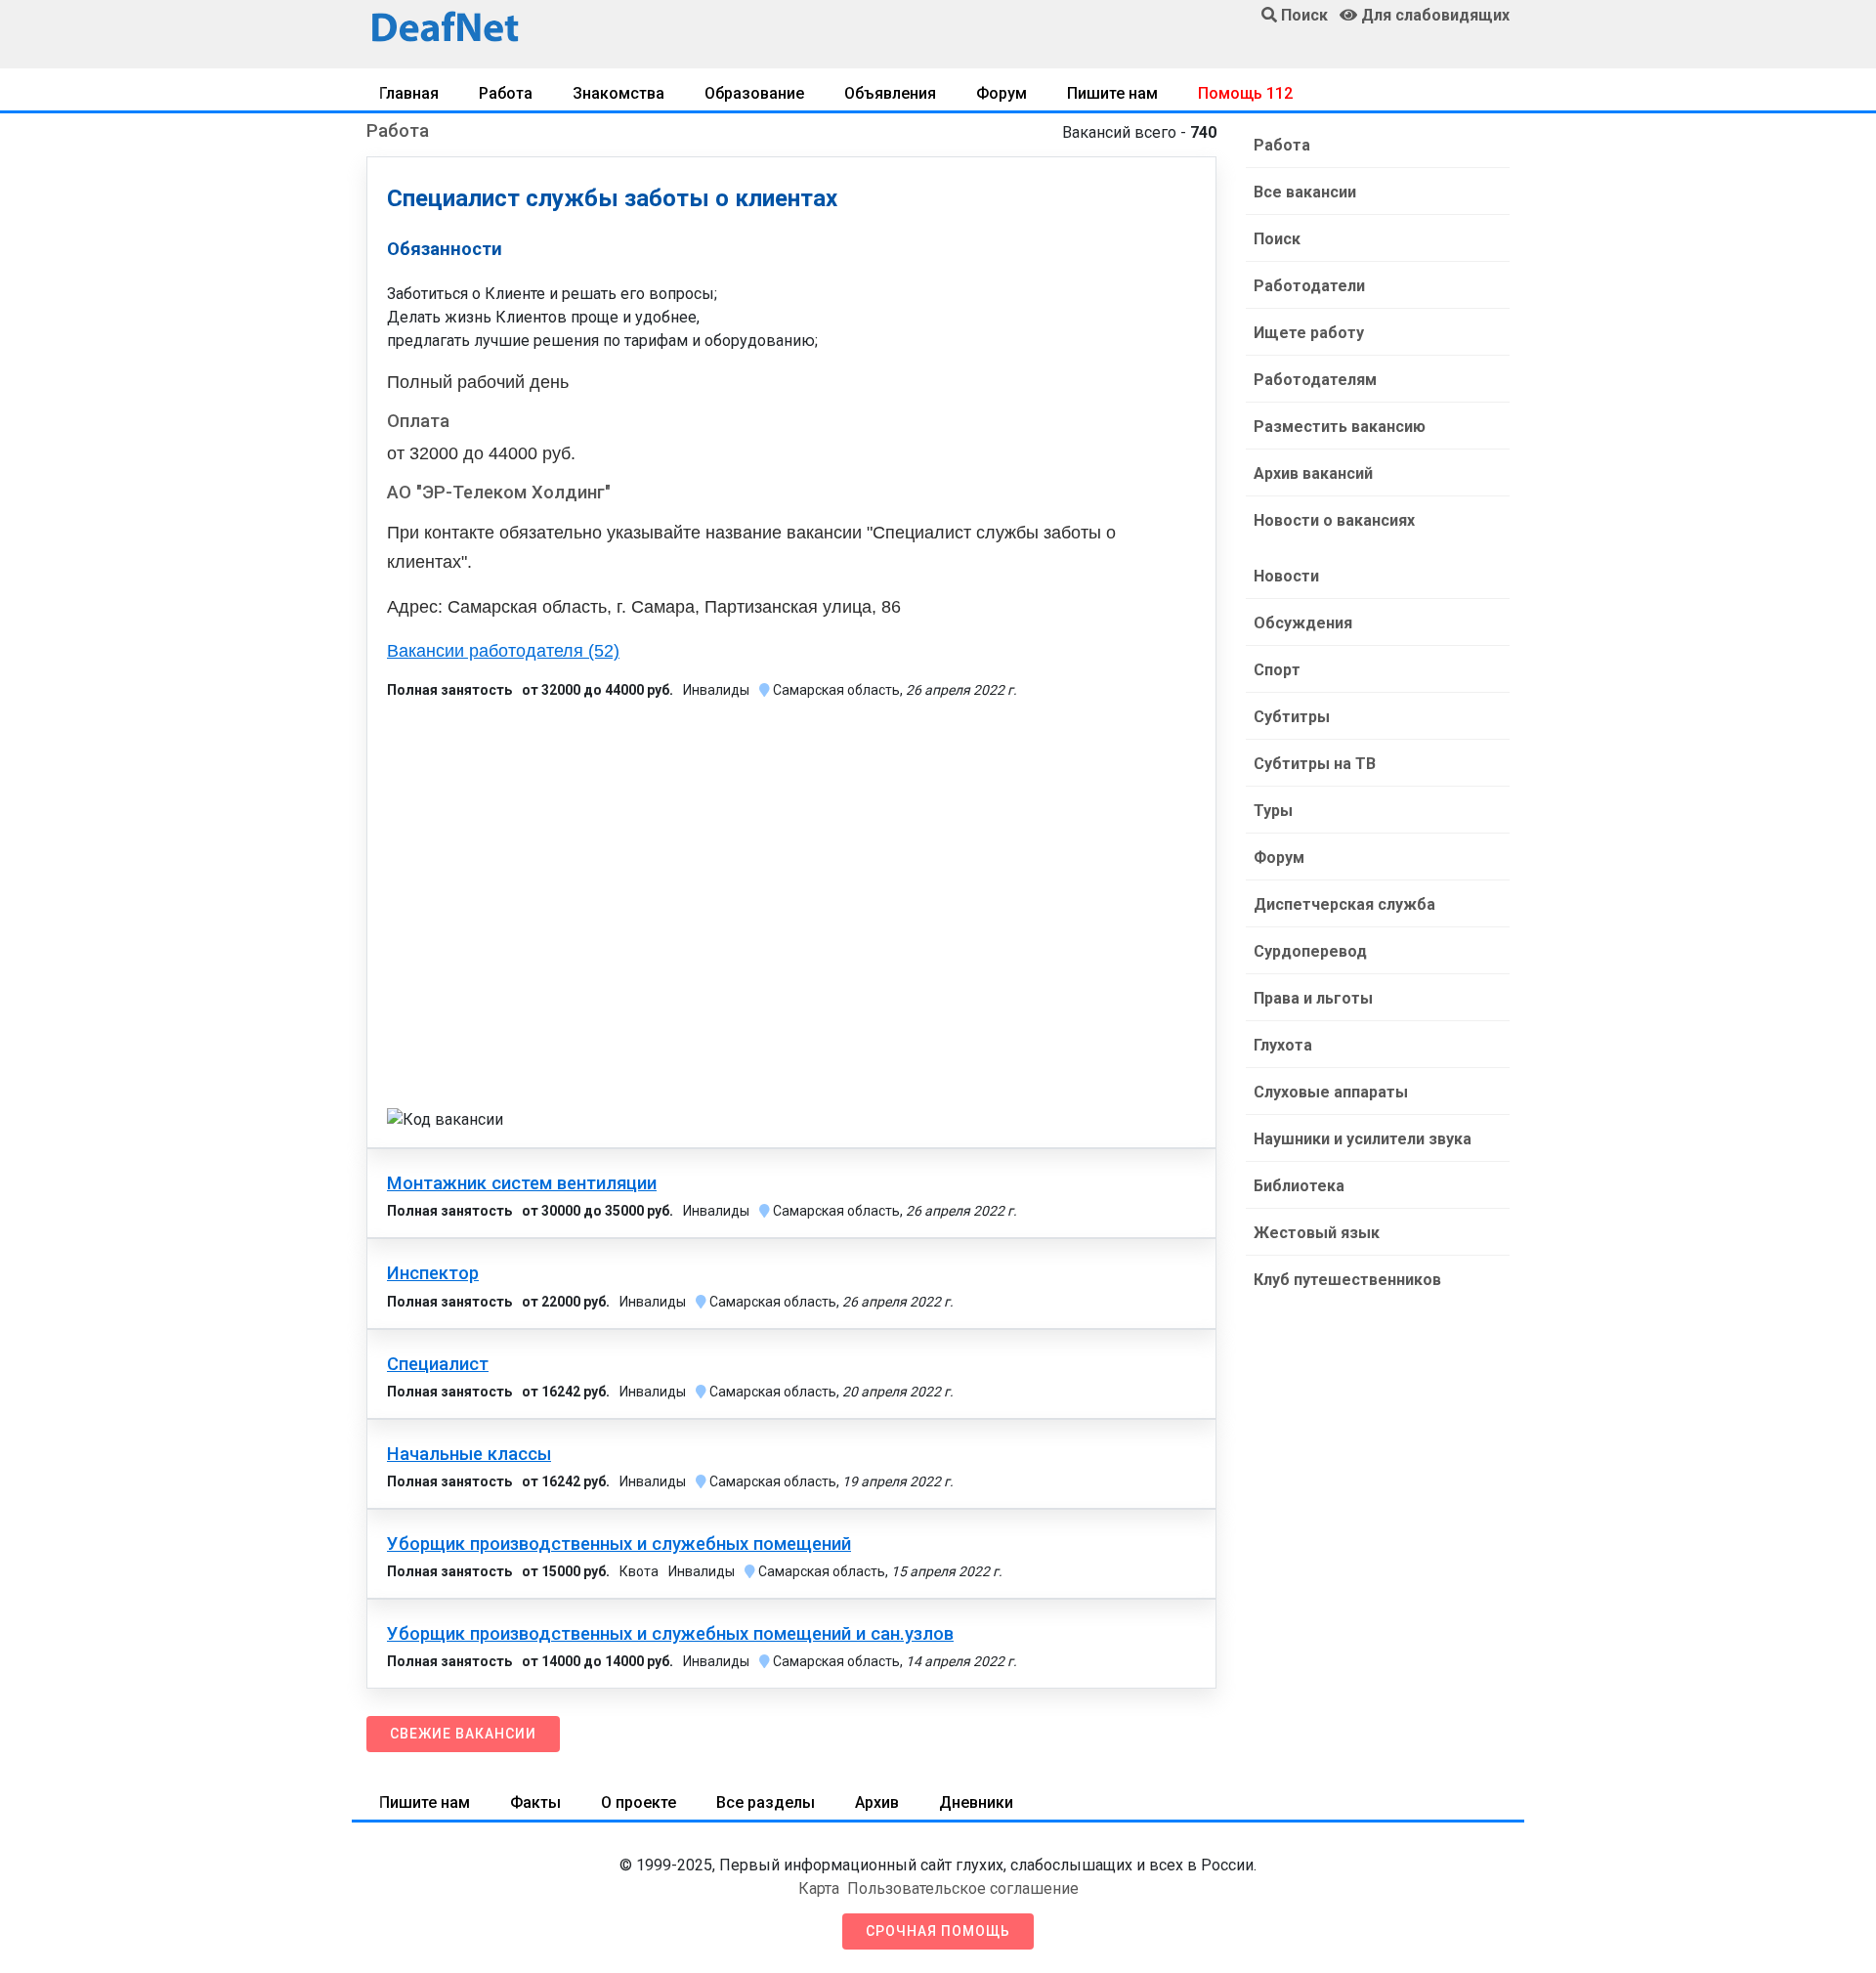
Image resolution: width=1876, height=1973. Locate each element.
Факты (535, 1802)
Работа (506, 93)
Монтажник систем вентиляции (522, 1183)
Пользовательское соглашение (963, 1888)
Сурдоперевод (1310, 951)
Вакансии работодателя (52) (503, 651)
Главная (409, 93)
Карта (819, 1888)
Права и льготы (1313, 998)
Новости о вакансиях (1334, 520)
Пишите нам (1112, 93)
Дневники (976, 1802)
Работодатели (1309, 286)
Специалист (438, 1364)
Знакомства (618, 93)
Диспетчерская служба (1344, 904)
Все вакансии (1305, 192)
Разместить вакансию (1340, 427)
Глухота (1283, 1045)
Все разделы (766, 1802)
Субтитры (1292, 717)
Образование (754, 93)
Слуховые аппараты (1331, 1092)
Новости (1286, 576)
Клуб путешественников (1347, 1280)
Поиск (1277, 239)
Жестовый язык (1317, 1233)
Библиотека (1299, 1186)
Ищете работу (1309, 333)
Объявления (890, 93)
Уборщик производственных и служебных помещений (619, 1544)
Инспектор (433, 1273)
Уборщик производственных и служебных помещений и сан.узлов (670, 1634)
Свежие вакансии (463, 1734)
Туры (1273, 811)
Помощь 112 (1245, 93)
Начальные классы (469, 1454)
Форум (1002, 93)
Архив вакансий (1313, 473)
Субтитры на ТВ (1315, 764)
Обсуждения (1303, 623)
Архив (877, 1802)
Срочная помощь (938, 1931)
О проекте (639, 1802)
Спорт (1277, 670)
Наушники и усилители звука (1363, 1139)
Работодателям (1315, 380)
